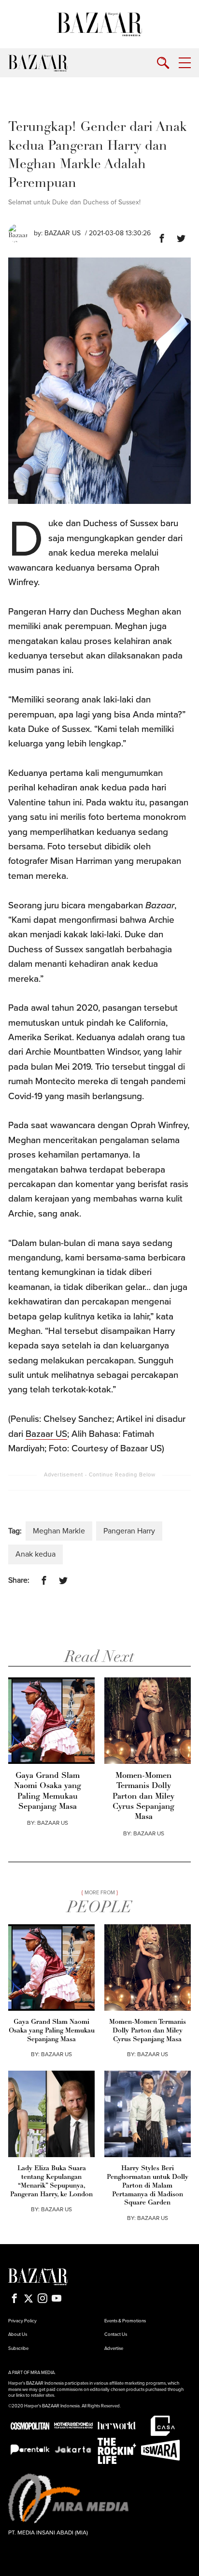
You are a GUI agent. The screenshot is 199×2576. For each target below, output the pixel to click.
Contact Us (116, 2334)
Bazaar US (63, 233)
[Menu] (185, 63)
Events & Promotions (125, 2321)
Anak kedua (36, 1554)
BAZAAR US (53, 1823)
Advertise (114, 2348)
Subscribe (18, 2348)
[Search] (163, 63)
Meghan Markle (59, 1531)
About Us (18, 2334)
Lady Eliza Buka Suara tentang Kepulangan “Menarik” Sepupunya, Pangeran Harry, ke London (51, 2182)
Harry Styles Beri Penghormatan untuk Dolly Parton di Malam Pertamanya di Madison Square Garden (148, 2186)
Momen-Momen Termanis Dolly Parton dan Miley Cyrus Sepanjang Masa (143, 1797)
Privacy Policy (22, 2321)
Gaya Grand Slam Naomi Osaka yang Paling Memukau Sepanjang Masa (48, 1791)
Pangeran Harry (129, 1531)
